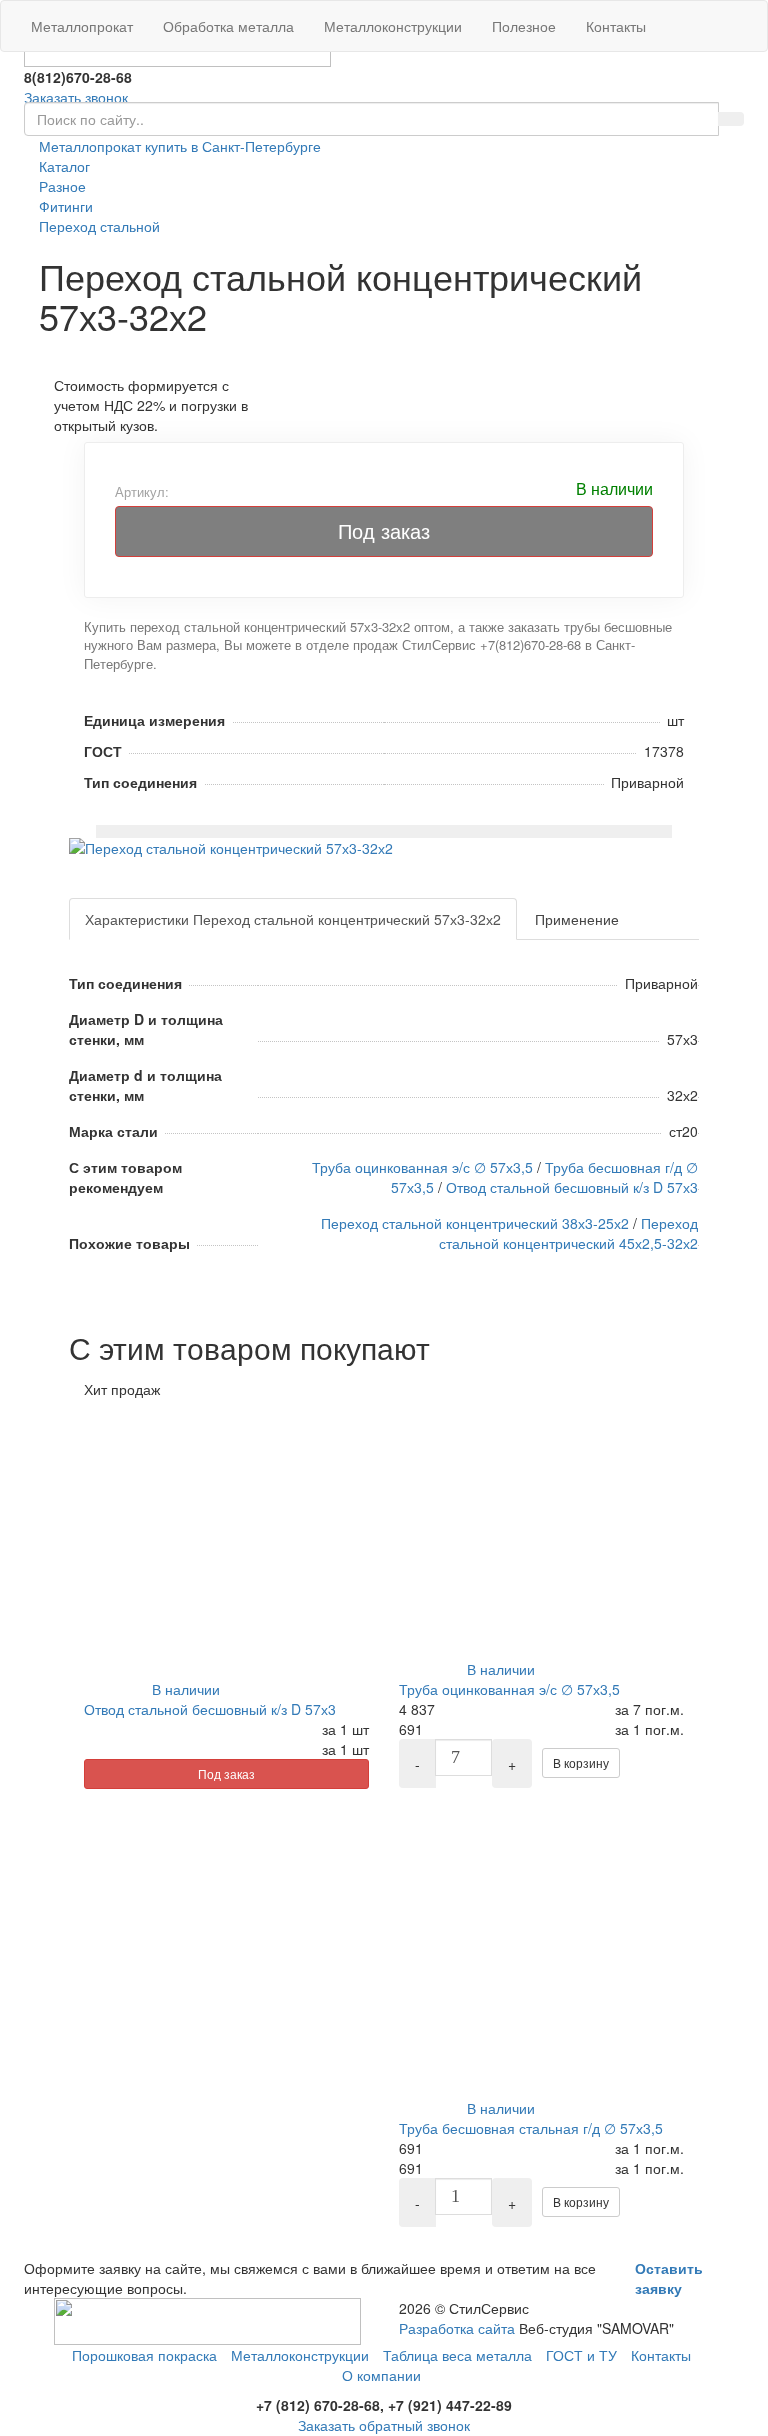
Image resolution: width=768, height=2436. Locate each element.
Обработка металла (228, 26)
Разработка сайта (457, 2328)
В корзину (581, 1762)
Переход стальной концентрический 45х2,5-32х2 (568, 1233)
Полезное (524, 26)
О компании (381, 2375)
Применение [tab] (577, 919)
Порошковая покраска (144, 2355)
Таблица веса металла (457, 2355)
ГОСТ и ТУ (581, 2355)
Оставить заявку (669, 2278)
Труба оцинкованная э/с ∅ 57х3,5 (422, 1167)
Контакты (616, 26)
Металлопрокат (82, 26)
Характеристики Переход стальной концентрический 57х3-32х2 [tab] (293, 919)
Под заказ (384, 530)
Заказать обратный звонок (384, 2425)
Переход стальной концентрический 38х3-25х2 (475, 1223)
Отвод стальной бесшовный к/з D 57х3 (572, 1187)
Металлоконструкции (393, 26)
